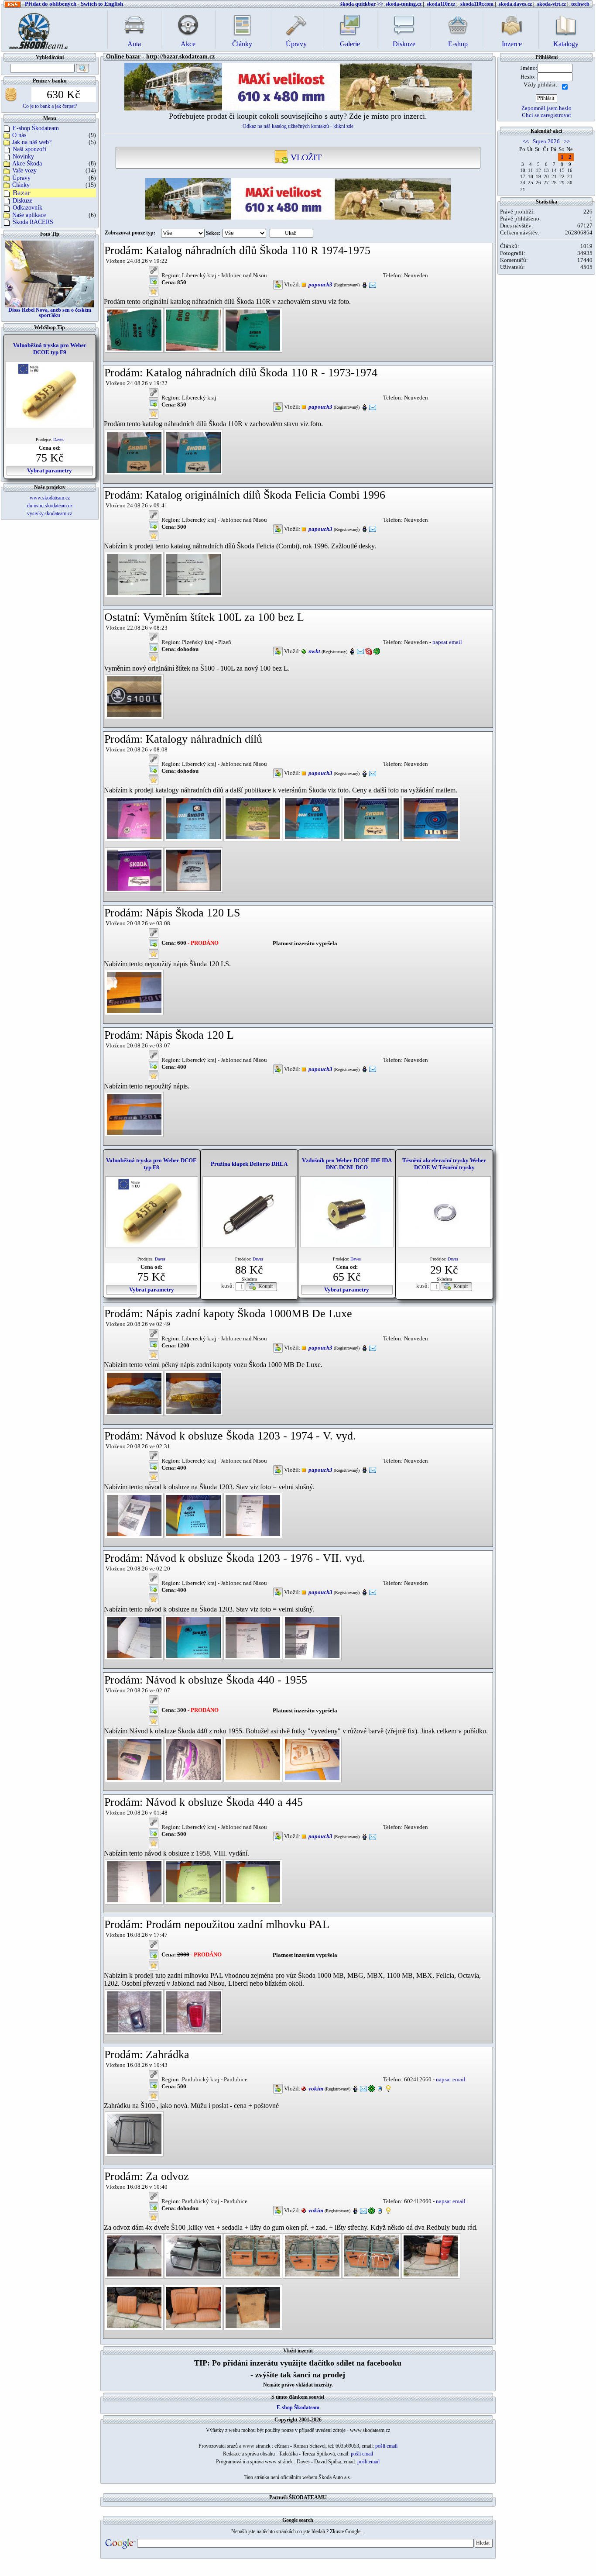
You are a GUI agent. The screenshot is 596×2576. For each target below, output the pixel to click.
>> (567, 141)
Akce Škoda (27, 164)
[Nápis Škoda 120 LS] (134, 992)
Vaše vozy (24, 170)
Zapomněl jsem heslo (546, 108)
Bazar (22, 193)
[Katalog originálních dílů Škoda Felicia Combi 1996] (134, 574)
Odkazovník (27, 208)
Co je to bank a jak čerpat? (50, 106)
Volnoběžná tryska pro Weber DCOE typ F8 (151, 1164)
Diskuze (22, 201)
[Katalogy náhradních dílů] (134, 818)
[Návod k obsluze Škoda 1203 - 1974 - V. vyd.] (134, 1515)
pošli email (386, 2446)
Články (21, 185)
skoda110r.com (477, 4)
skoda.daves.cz (515, 4)
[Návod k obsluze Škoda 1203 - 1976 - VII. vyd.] (134, 1637)
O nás (19, 135)
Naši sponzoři (29, 149)
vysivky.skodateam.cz (50, 513)
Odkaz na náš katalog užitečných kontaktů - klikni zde (298, 126)
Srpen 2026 (546, 141)
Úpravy (21, 178)
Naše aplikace (29, 215)
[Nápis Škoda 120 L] (134, 1114)
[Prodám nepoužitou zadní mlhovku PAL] (134, 2011)
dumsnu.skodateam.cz (50, 506)
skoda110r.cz (441, 4)
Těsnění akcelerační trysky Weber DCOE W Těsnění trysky (444, 1164)
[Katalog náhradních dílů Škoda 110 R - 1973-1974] (134, 452)
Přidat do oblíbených (51, 4)
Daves (58, 439)
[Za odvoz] (134, 2255)
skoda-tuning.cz (404, 4)
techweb (580, 4)
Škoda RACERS (33, 222)
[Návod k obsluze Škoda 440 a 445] (134, 1881)
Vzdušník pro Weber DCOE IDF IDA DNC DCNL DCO (347, 1164)
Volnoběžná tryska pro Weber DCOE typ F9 (50, 349)
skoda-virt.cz (551, 4)
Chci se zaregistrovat (546, 115)
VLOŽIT (305, 157)
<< (526, 141)
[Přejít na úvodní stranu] (36, 29)
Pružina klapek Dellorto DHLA (249, 1164)
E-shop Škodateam (36, 128)
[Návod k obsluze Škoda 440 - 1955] (134, 1759)
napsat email (447, 642)
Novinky (23, 157)
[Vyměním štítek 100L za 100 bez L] (134, 696)
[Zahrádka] (134, 2133)
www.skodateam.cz (50, 498)
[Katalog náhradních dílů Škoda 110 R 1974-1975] (134, 329)
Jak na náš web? (32, 142)
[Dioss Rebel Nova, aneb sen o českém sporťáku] (50, 273)
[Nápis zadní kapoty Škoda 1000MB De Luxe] (134, 1393)
